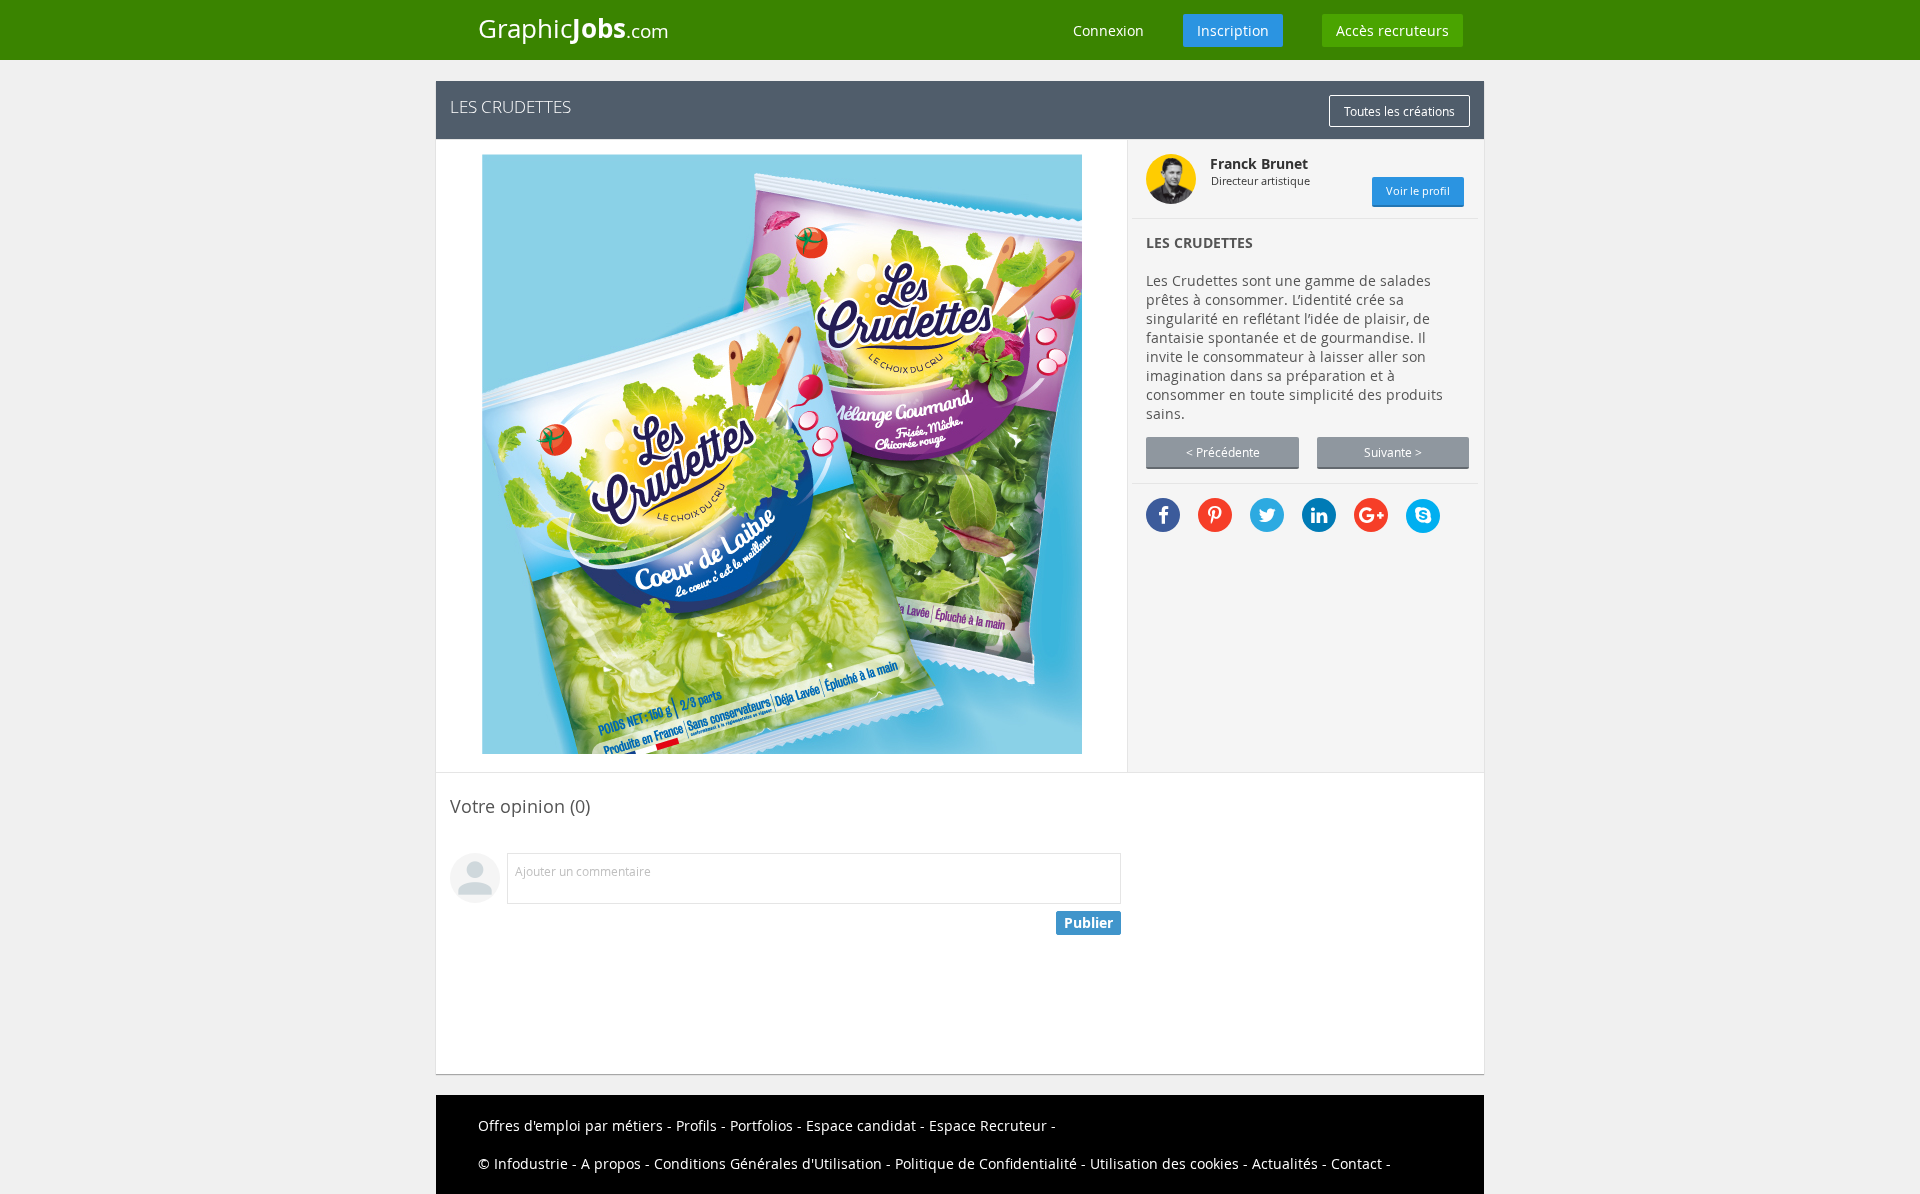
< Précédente (1223, 452)
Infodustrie (531, 1163)
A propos (611, 1163)
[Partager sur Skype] (1423, 516)
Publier (1088, 922)
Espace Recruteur (988, 1125)
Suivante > (1393, 452)
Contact (1356, 1163)
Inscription (1233, 30)
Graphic (573, 28)
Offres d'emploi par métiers (570, 1125)
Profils (696, 1125)
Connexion (1108, 30)
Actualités (1285, 1163)
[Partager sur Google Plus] (1371, 515)
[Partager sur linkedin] (1319, 515)
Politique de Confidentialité (986, 1163)
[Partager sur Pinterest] (1215, 515)
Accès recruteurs (1392, 30)
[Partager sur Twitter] (1267, 515)
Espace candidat (861, 1125)
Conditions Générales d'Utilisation (768, 1163)
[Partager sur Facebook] (1163, 515)
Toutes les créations (1399, 111)
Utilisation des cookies (1164, 1163)
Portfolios (761, 1125)
